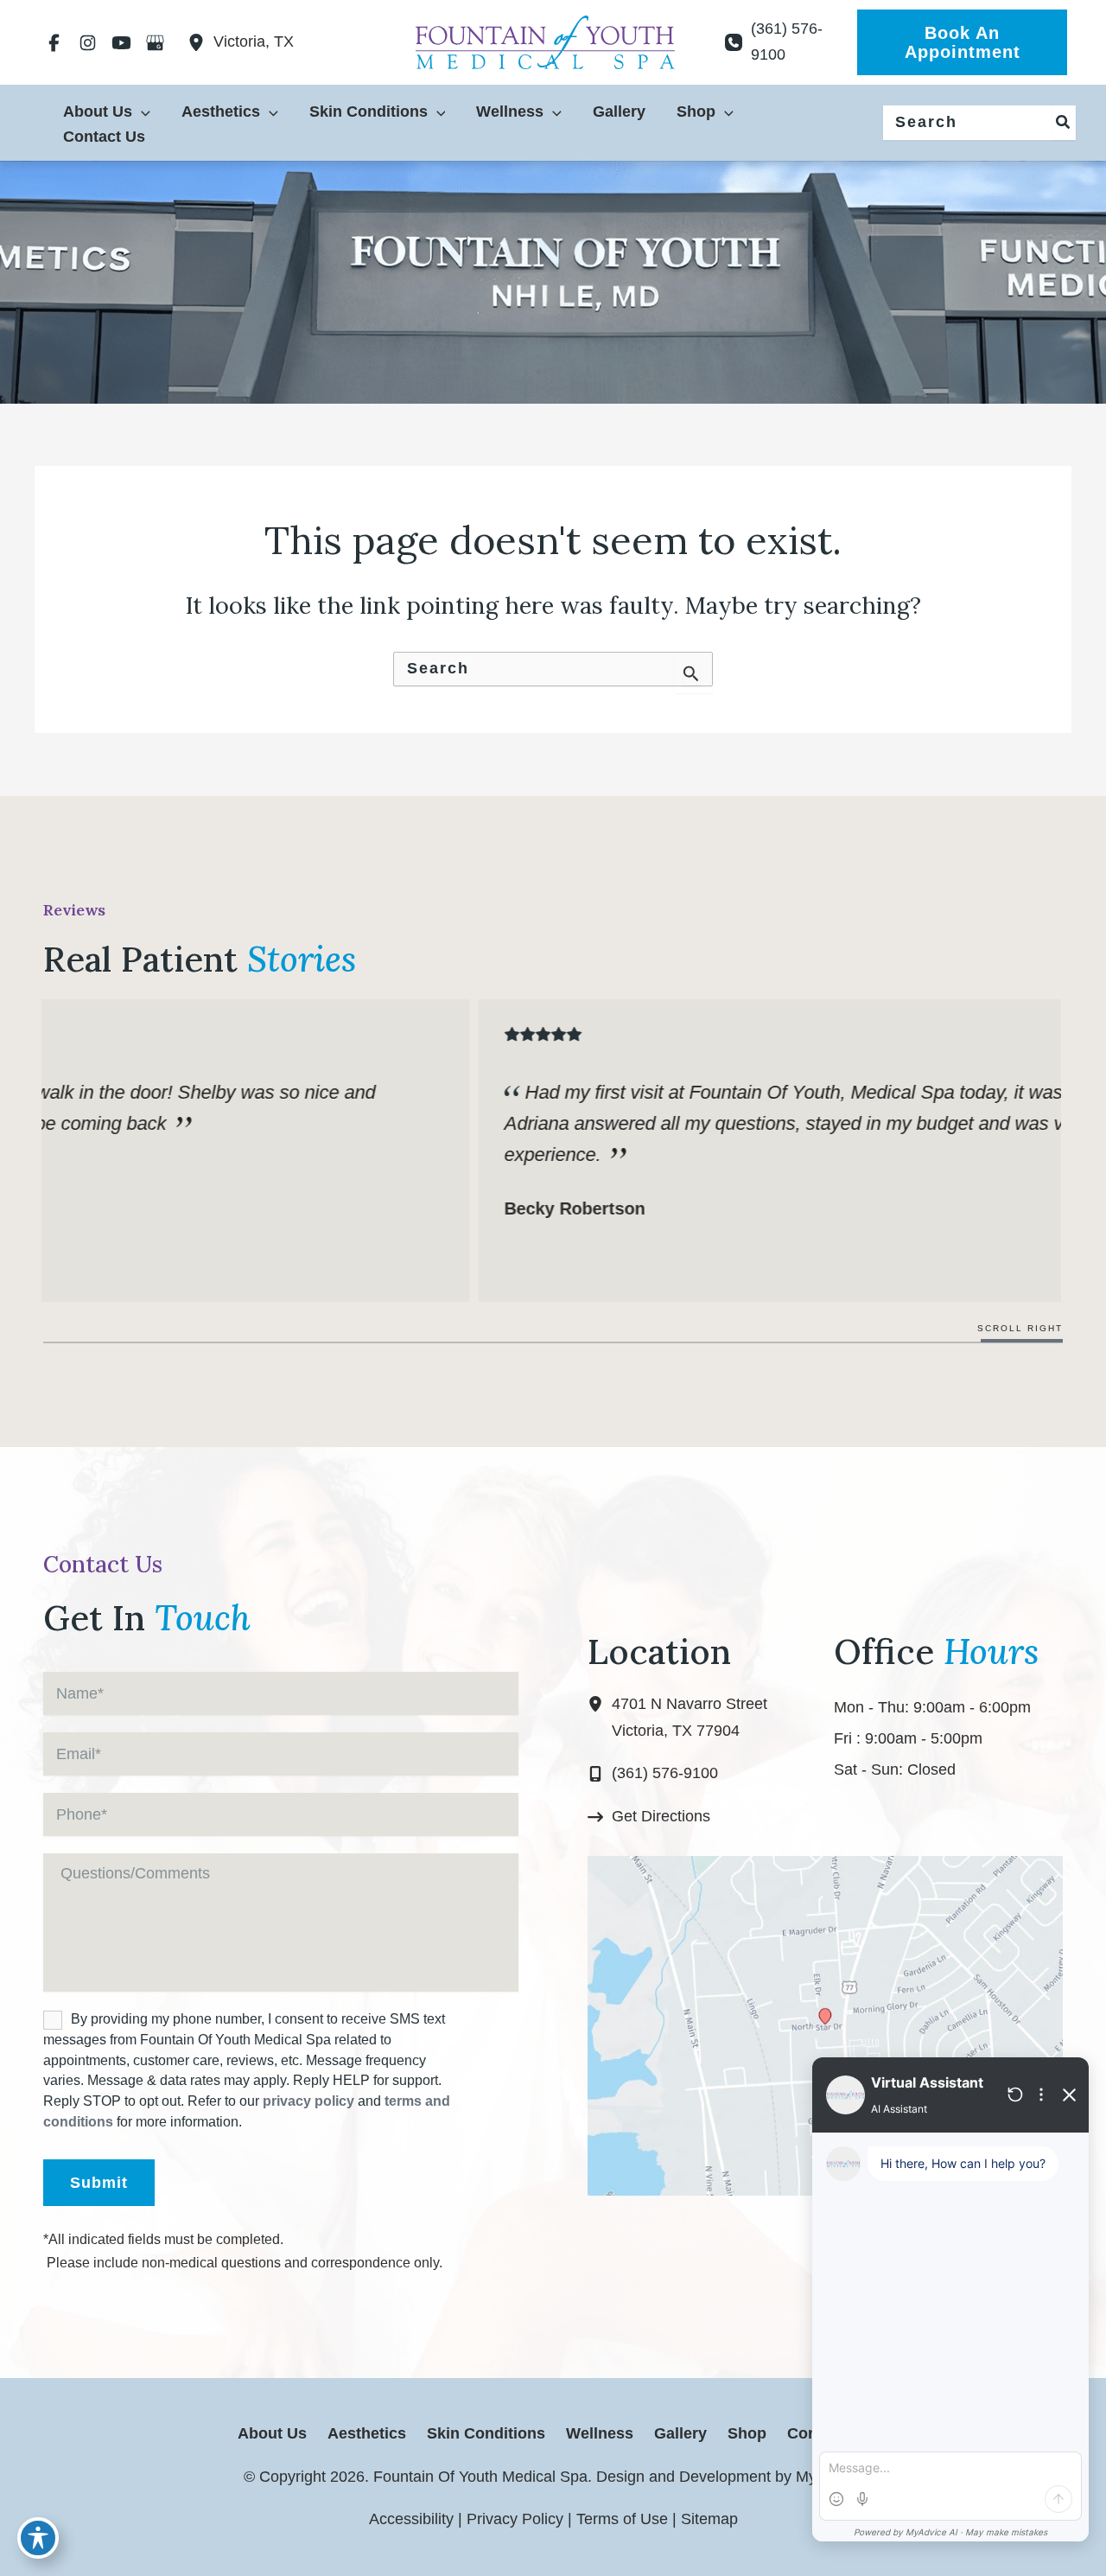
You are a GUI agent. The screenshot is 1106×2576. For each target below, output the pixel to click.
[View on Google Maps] (825, 2024)
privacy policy (308, 2101)
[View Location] (200, 42)
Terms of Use (622, 2519)
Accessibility (411, 2519)
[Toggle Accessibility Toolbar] (38, 2538)
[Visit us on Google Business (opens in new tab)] (155, 42)
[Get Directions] (649, 1817)
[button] (962, 42)
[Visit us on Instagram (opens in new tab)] (88, 42)
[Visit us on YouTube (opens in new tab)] (121, 42)
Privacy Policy (515, 2519)
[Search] (1064, 123)
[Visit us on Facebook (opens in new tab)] (54, 42)
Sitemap (709, 2519)
